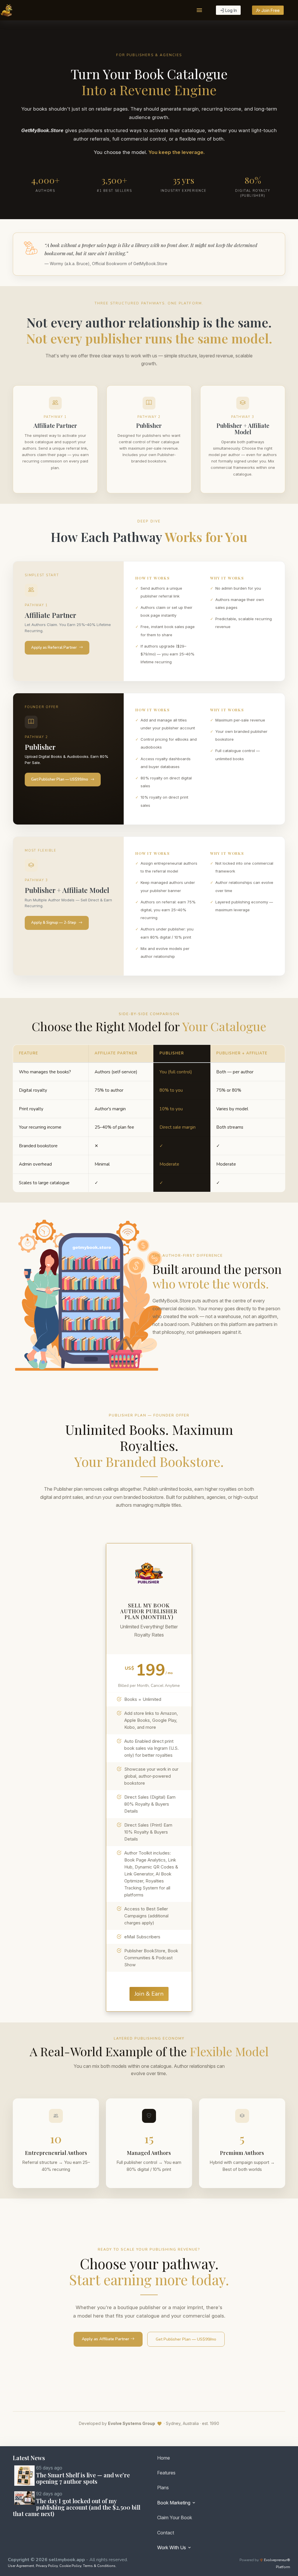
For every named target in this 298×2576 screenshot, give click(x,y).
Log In (230, 10)
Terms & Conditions (99, 2566)
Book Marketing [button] (174, 2503)
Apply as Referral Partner (54, 648)
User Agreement (21, 2566)
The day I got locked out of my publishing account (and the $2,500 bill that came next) (77, 2507)
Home (164, 2458)
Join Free (270, 10)
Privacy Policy (47, 2566)
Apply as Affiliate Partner (106, 2339)
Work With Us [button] (172, 2547)
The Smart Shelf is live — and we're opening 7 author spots (83, 2478)
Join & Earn (149, 1994)
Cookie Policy (70, 2566)
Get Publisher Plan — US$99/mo (60, 779)
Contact (166, 2533)
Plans (163, 2488)
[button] (199, 10)
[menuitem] (219, 2459)
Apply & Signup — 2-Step (54, 923)
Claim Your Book (175, 2518)
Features (166, 2473)
